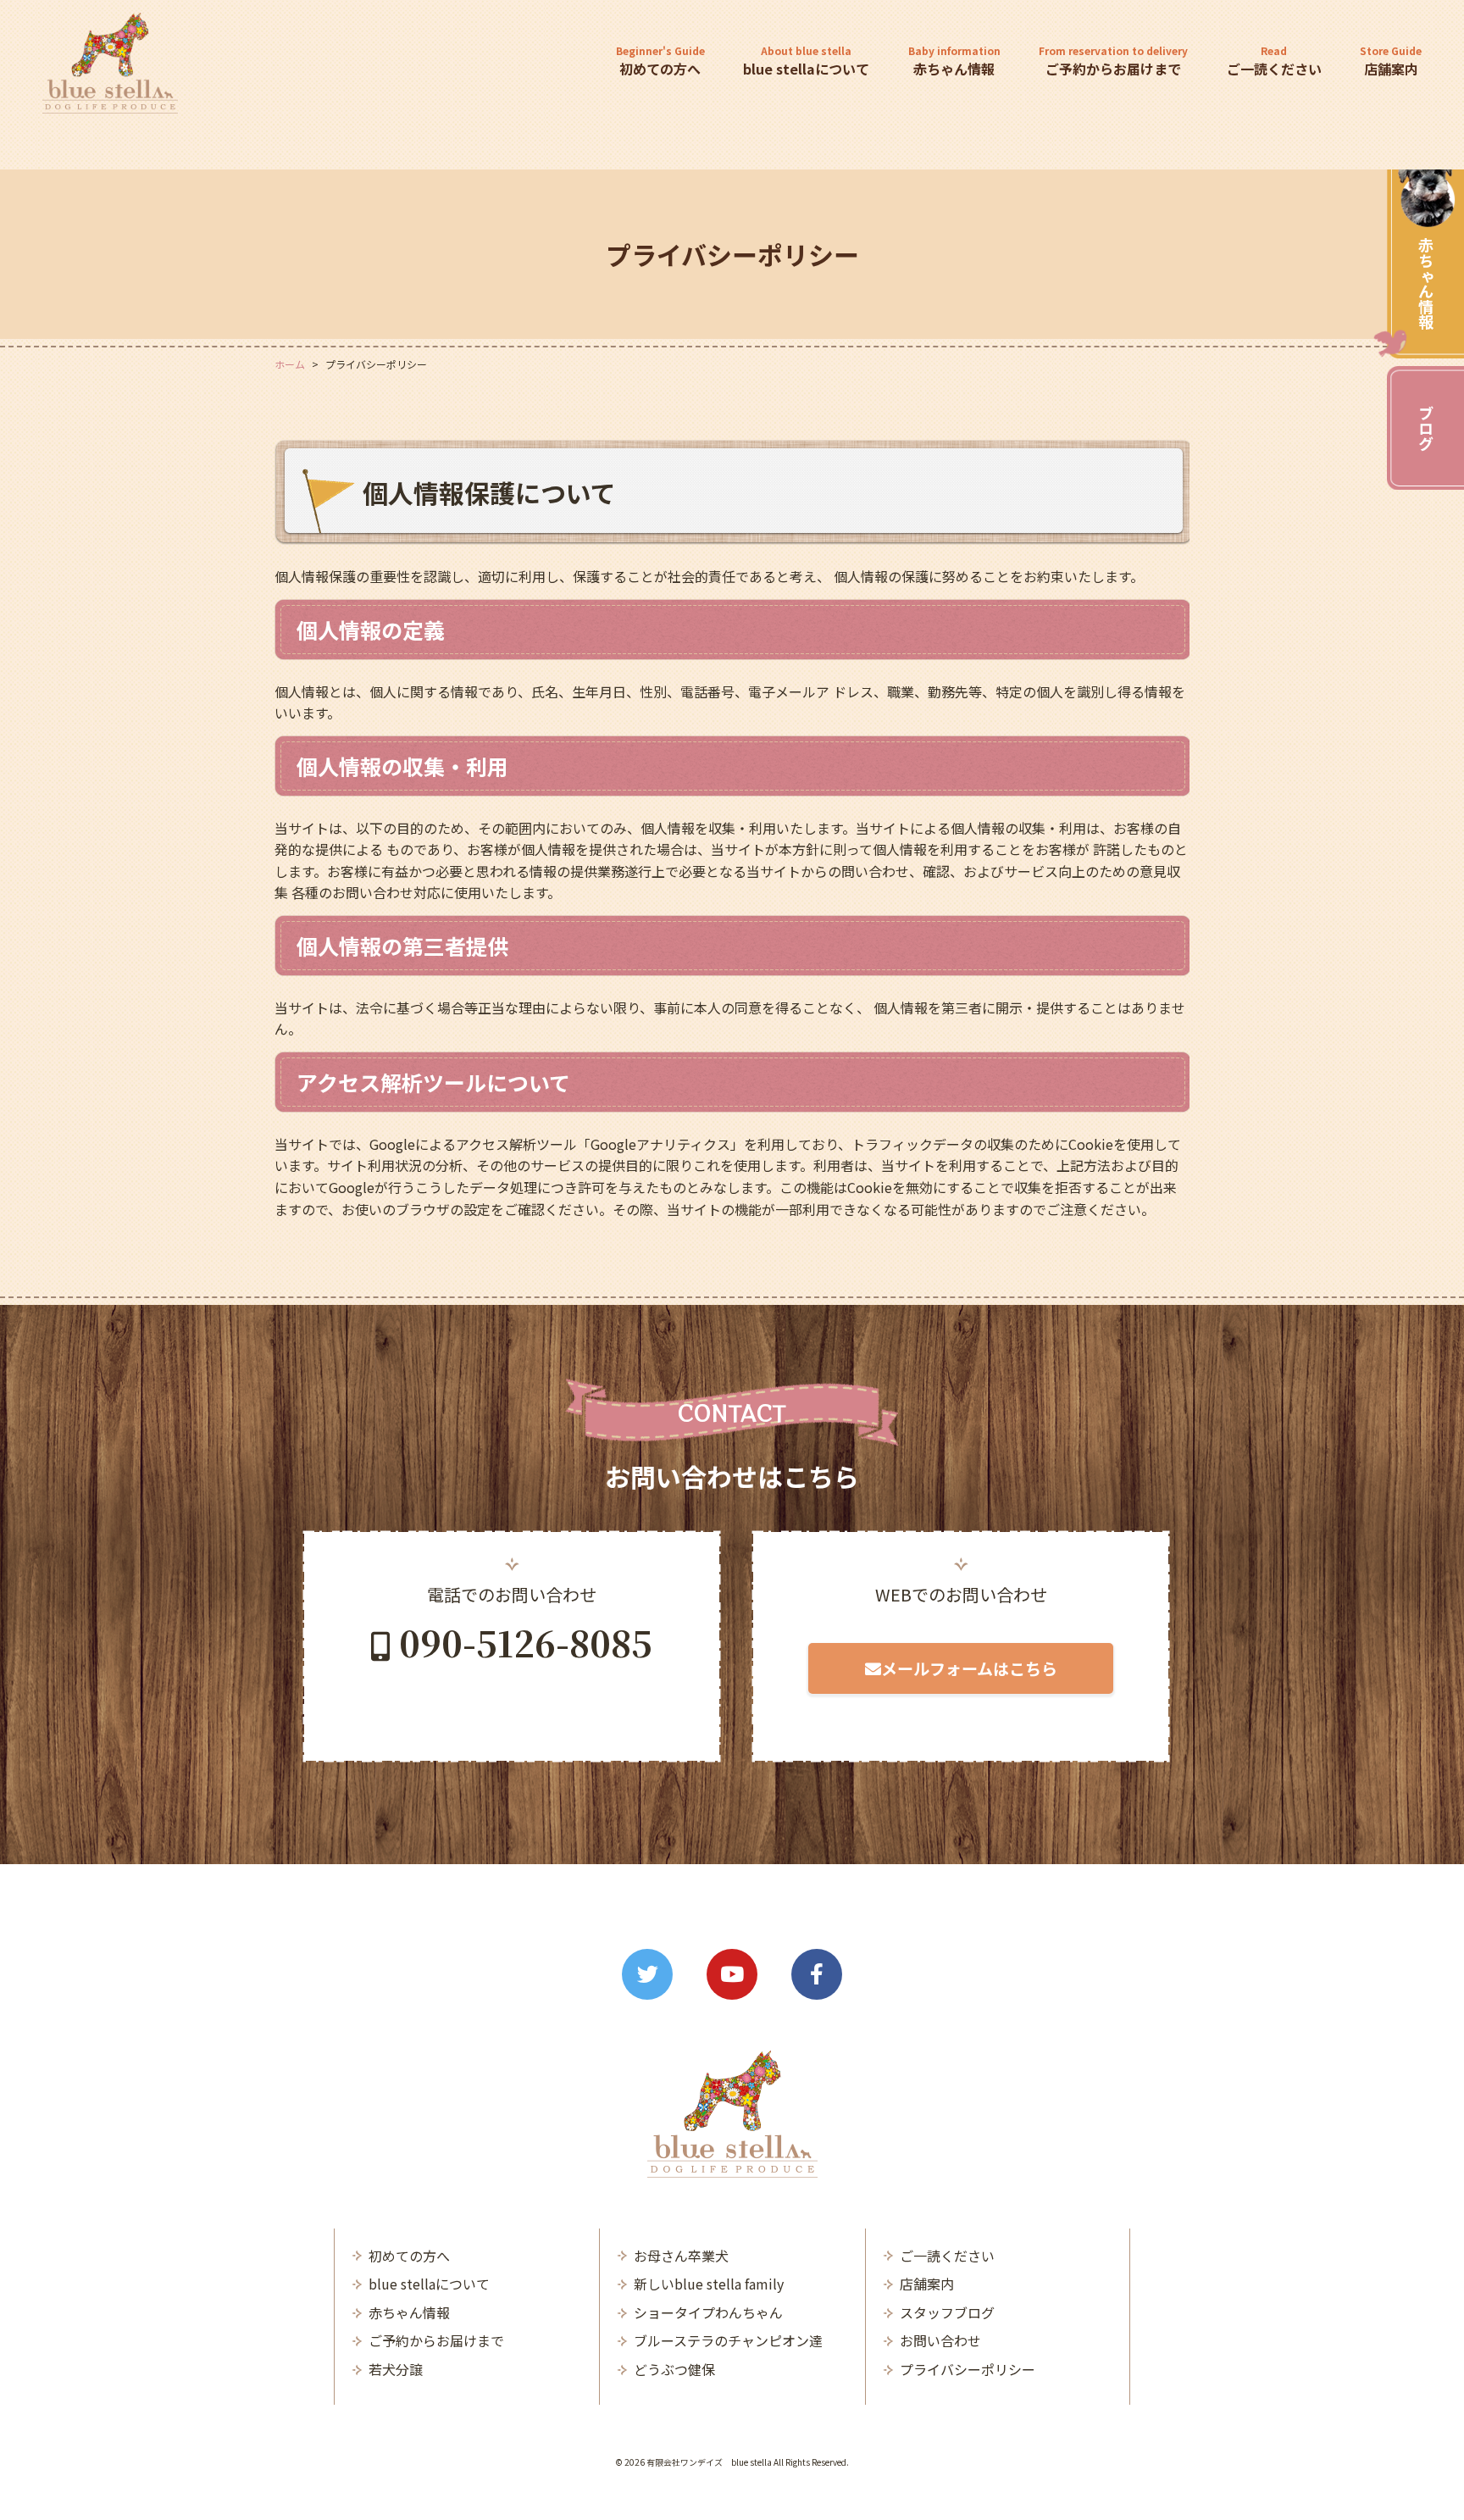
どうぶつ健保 (674, 2369)
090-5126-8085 (526, 1642)
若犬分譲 (396, 2369)
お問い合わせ (940, 2340)
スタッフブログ (947, 2312)
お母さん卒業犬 (681, 2256)
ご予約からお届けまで (1113, 61)
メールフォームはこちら (969, 1668)
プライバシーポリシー (968, 2369)
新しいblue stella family (709, 2284)
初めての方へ (660, 61)
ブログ (1426, 428)
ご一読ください (1274, 61)
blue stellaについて (806, 61)
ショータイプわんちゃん (708, 2312)
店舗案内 (1391, 61)
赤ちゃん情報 (1426, 283)
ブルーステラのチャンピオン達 (728, 2340)
